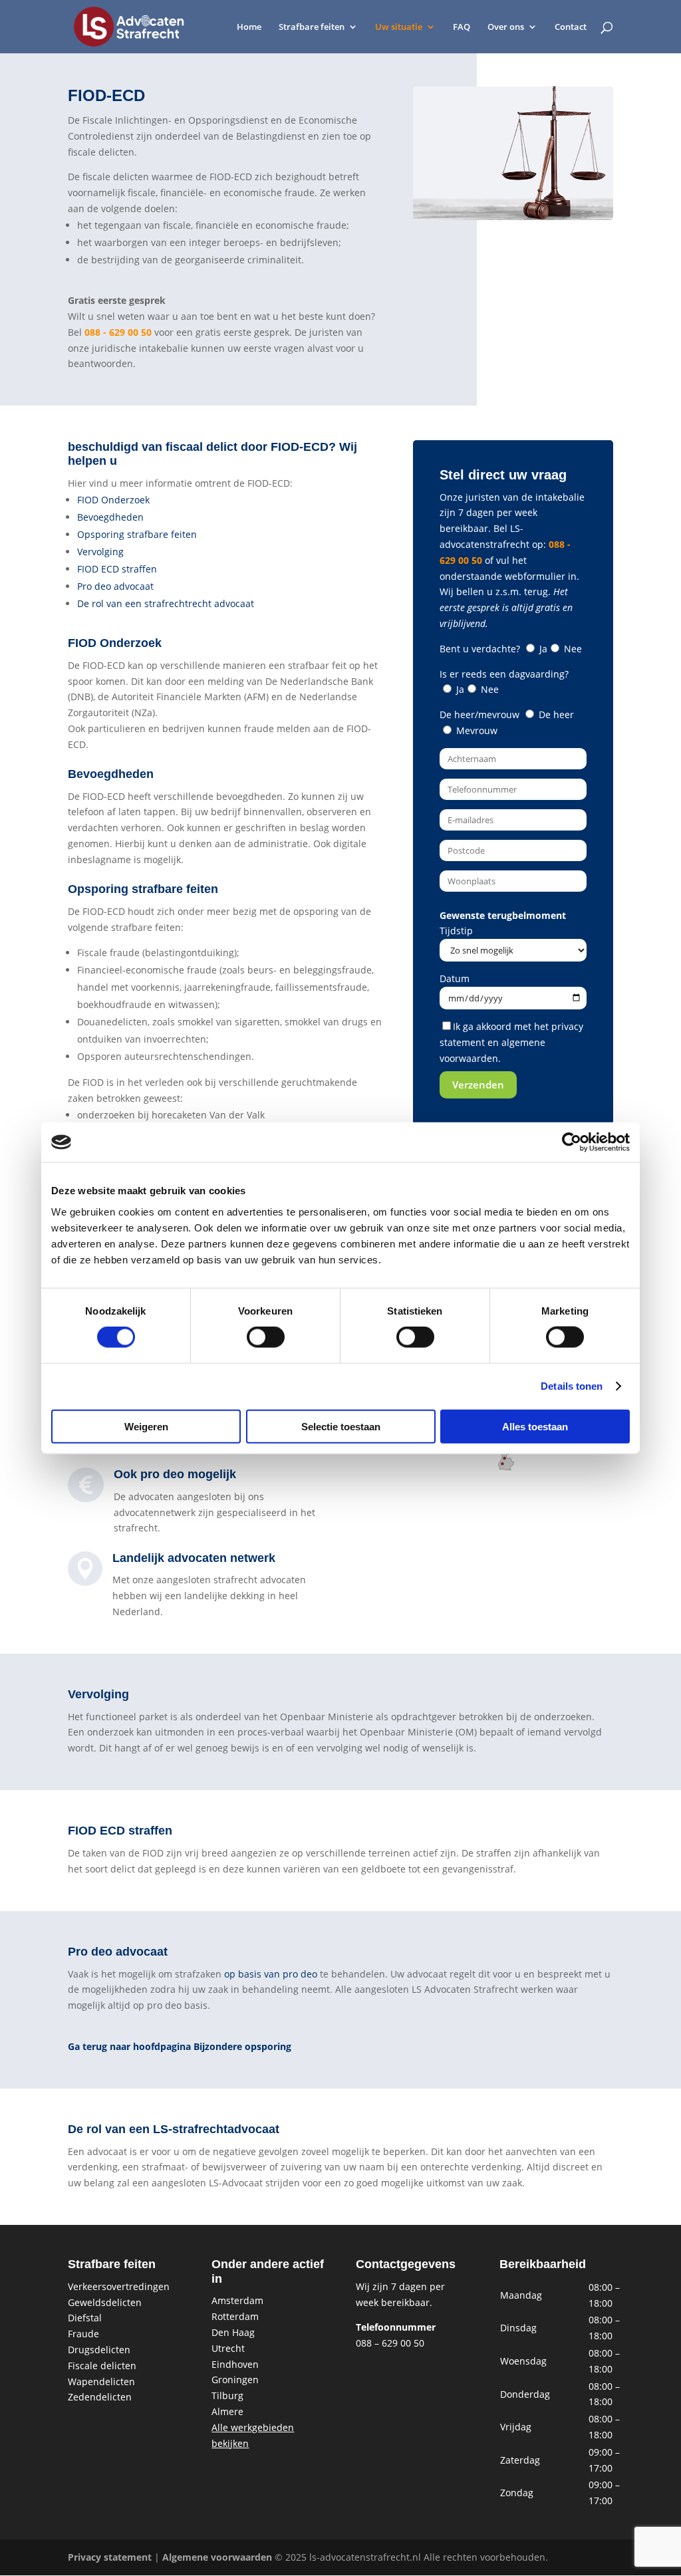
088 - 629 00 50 (118, 332)
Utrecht (228, 2348)
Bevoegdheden (110, 517)
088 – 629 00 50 (390, 2343)
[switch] (266, 1337)
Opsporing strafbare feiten (137, 534)
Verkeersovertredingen (119, 2286)
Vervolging (100, 552)
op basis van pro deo (271, 1974)
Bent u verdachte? (511, 649)
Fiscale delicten (102, 2366)
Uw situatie (399, 27)
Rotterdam (235, 2316)
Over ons (506, 27)
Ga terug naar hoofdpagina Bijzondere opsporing (180, 2046)
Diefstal (85, 2318)
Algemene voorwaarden (217, 2557)
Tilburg (227, 2395)
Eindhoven (235, 2364)
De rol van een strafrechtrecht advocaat (166, 603)
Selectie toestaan (341, 1426)
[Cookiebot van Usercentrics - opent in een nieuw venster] (572, 1142)
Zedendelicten (100, 2397)
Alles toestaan (535, 1426)
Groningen (235, 2380)
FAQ (462, 27)
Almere (227, 2411)
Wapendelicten (101, 2382)
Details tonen (572, 1386)
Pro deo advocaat (115, 586)
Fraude (83, 2334)
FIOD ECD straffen (117, 569)
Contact (571, 27)
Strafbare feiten (312, 27)
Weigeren (146, 1426)
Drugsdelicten (99, 2350)
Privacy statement (110, 2557)
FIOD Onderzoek (113, 500)
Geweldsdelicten (105, 2302)
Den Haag (233, 2332)
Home (249, 27)
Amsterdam (237, 2300)
